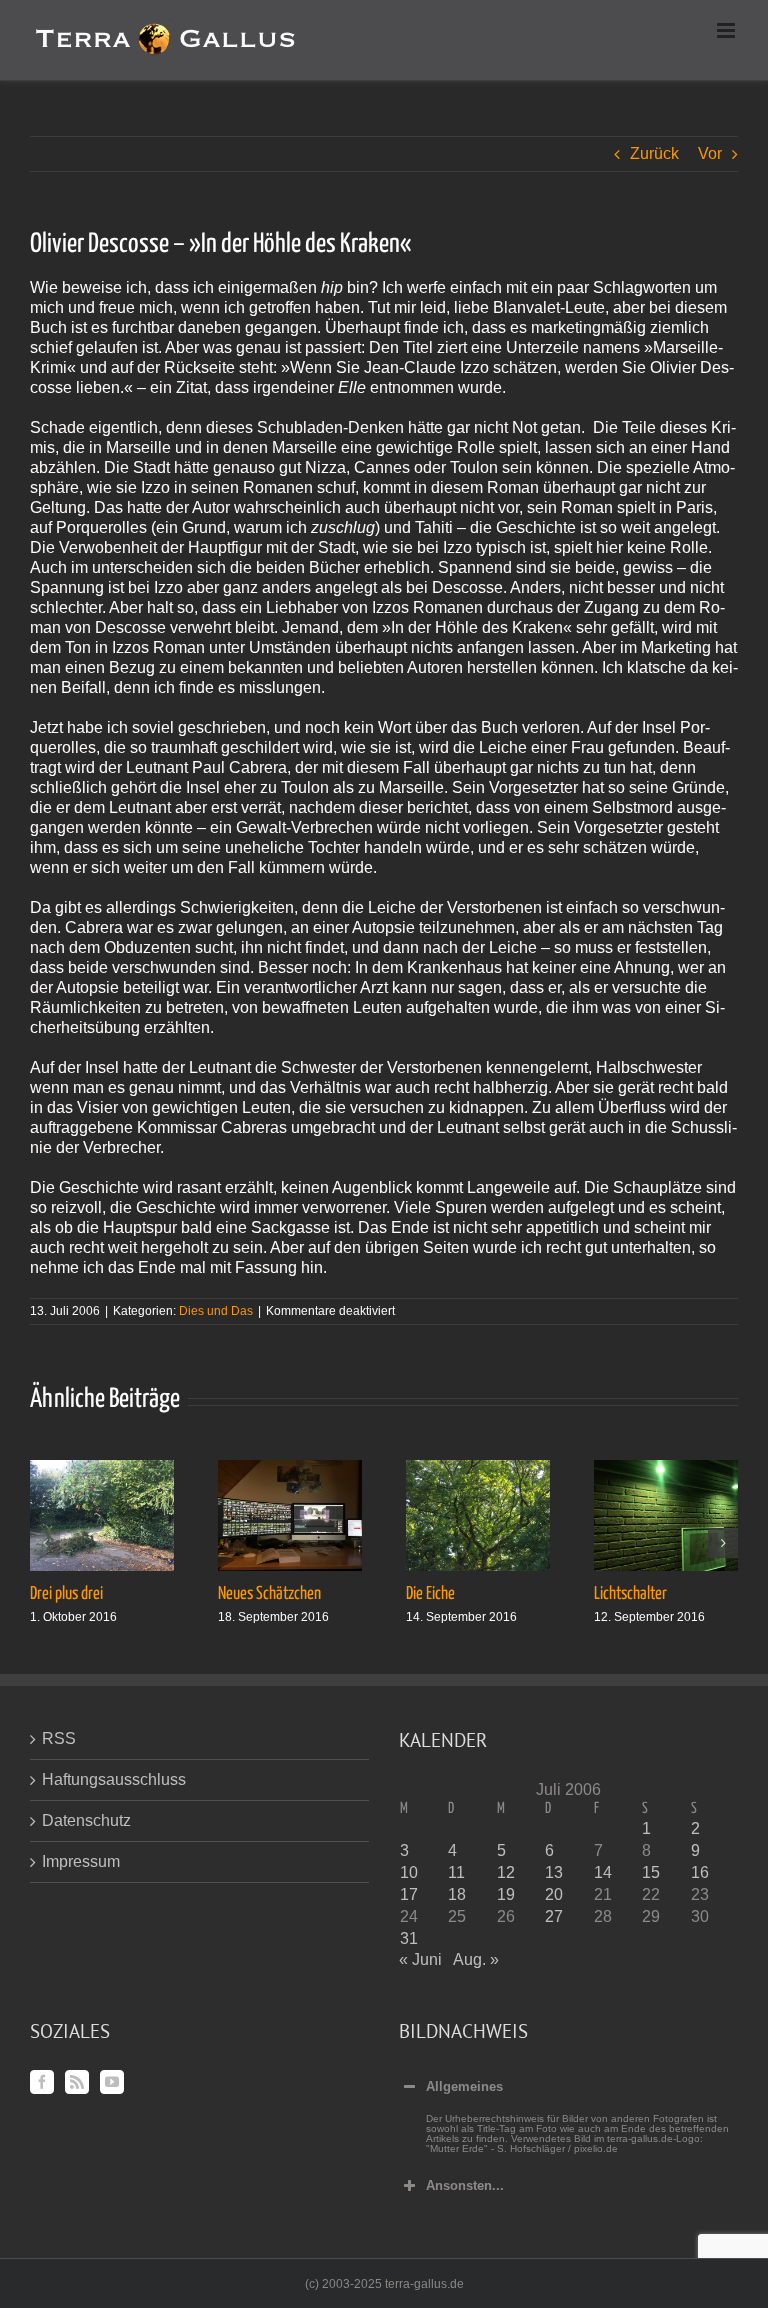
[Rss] (77, 2082)
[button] (45, 1543)
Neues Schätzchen (269, 1594)
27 (554, 1916)
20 (554, 1894)
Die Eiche (430, 1594)
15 (651, 1872)
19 (506, 1894)
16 (700, 1872)
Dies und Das (216, 1311)
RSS (59, 1738)
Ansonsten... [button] (465, 2185)
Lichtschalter (630, 1594)
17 (409, 1894)
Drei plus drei (66, 1594)
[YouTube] (112, 2082)
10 (409, 1872)
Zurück (654, 153)
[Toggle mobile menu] (727, 30)
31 (409, 1938)
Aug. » (476, 1959)
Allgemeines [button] (464, 2086)
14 (603, 1872)
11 (456, 1872)
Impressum (81, 1861)
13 (554, 1872)
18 (457, 1894)
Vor (710, 153)
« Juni (420, 1959)
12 (506, 1872)
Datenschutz (86, 1820)
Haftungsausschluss (114, 1779)
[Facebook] (42, 2082)
